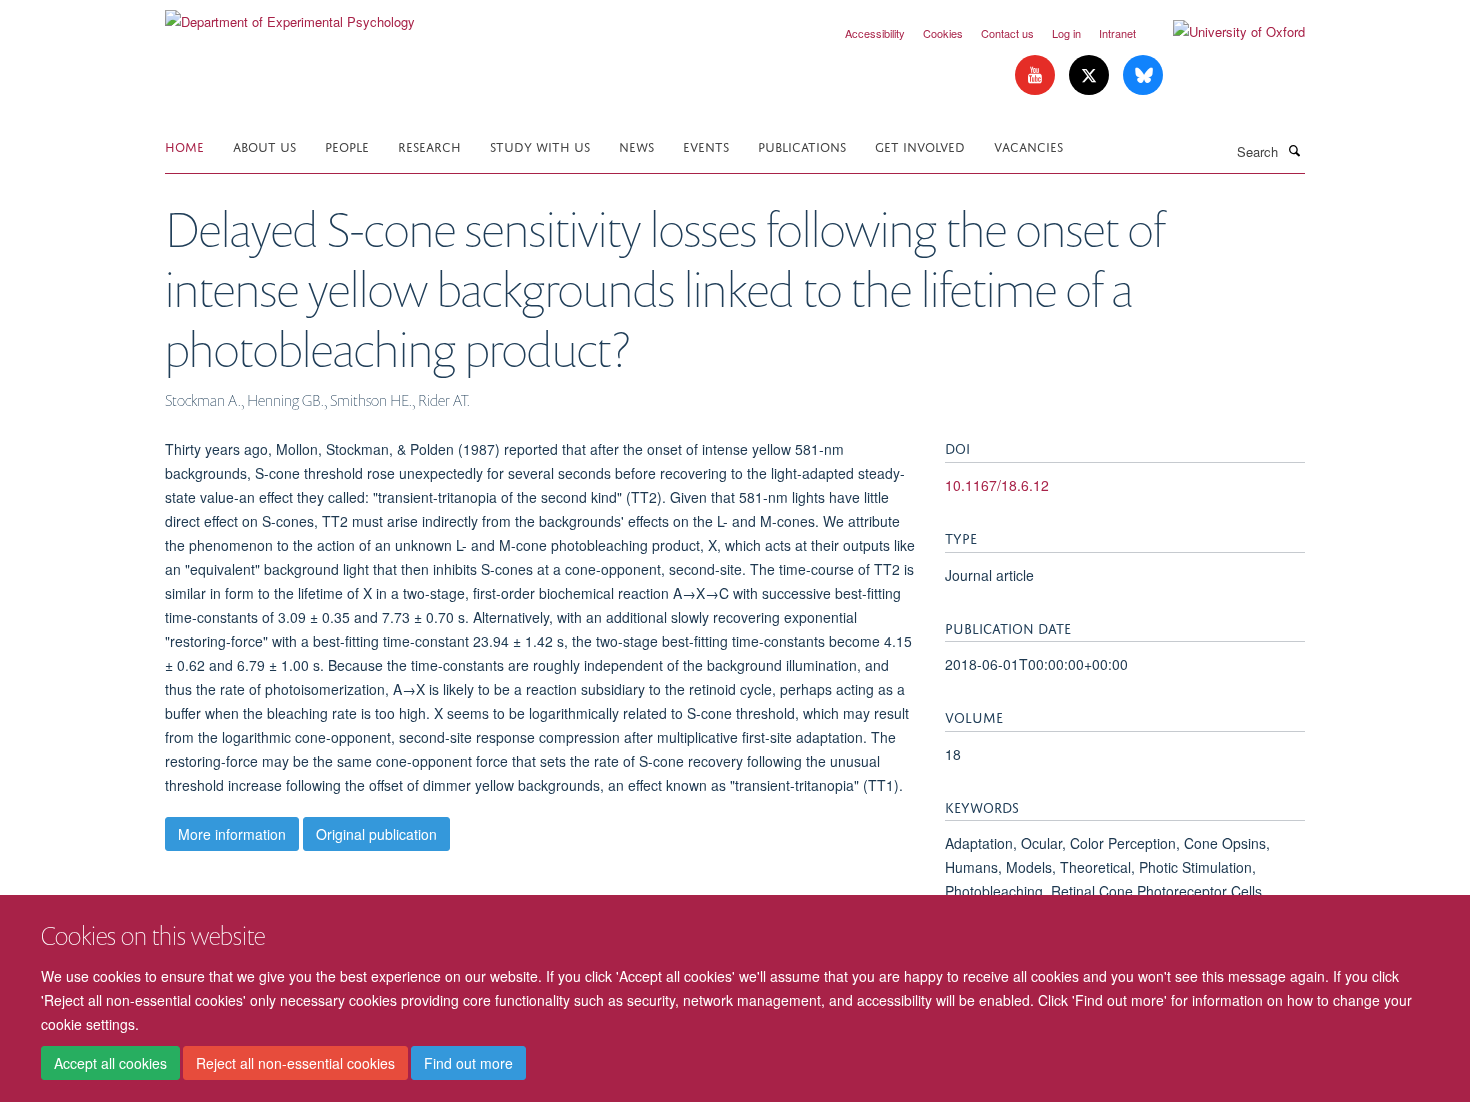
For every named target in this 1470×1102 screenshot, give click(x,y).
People (347, 145)
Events (706, 145)
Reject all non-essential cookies (295, 1063)
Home (184, 145)
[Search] (1294, 150)
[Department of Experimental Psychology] (290, 14)
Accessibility (875, 33)
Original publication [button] (376, 834)
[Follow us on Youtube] (1037, 75)
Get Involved (920, 145)
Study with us (540, 145)
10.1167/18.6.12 (997, 485)
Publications (802, 145)
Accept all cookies (110, 1063)
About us (264, 145)
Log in (1066, 33)
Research (429, 145)
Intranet (1117, 33)
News (636, 145)
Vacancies (1028, 145)
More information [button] (232, 834)
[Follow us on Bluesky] (1143, 75)
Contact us (1007, 33)
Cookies (943, 33)
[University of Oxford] (1224, 32)
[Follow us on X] (1091, 75)
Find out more (468, 1063)
